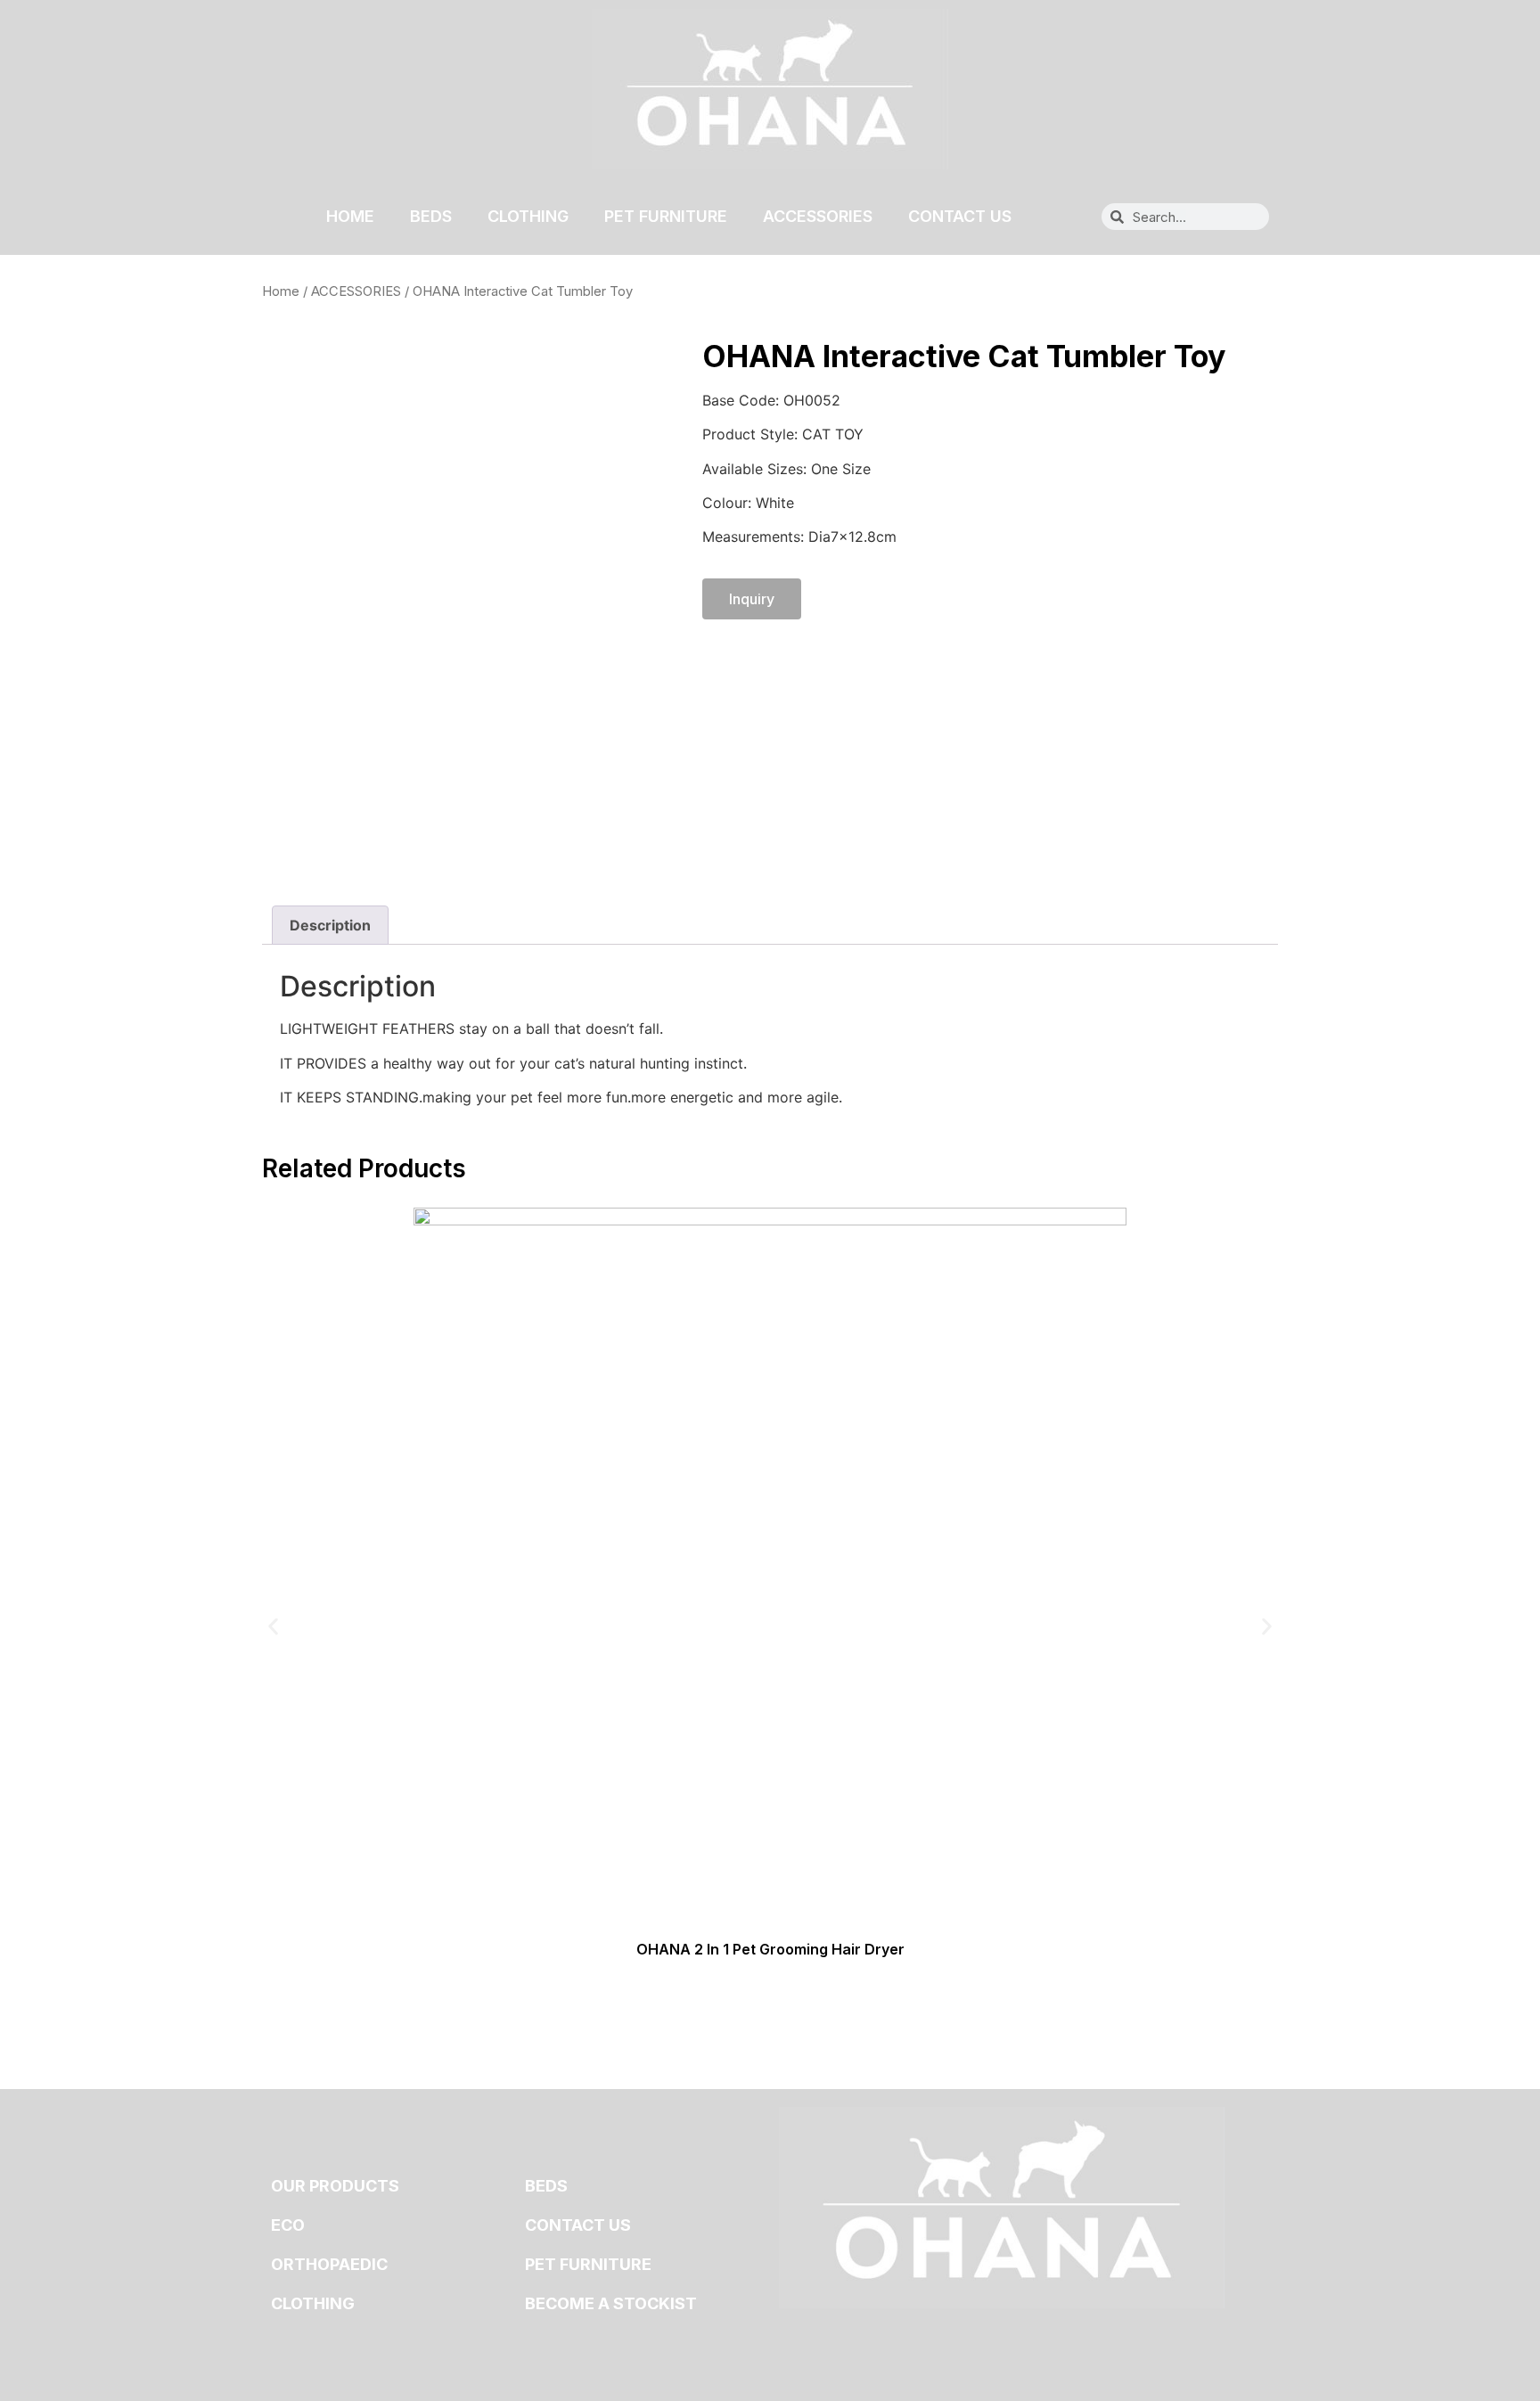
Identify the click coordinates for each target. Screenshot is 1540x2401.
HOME (350, 216)
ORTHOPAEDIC (329, 2264)
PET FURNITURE (666, 216)
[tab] (330, 925)
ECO (288, 2225)
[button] (273, 1626)
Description (330, 925)
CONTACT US (960, 216)
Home (281, 291)
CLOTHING (528, 216)
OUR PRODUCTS (335, 2186)
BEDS (431, 216)
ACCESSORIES (818, 216)
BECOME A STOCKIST (611, 2303)
